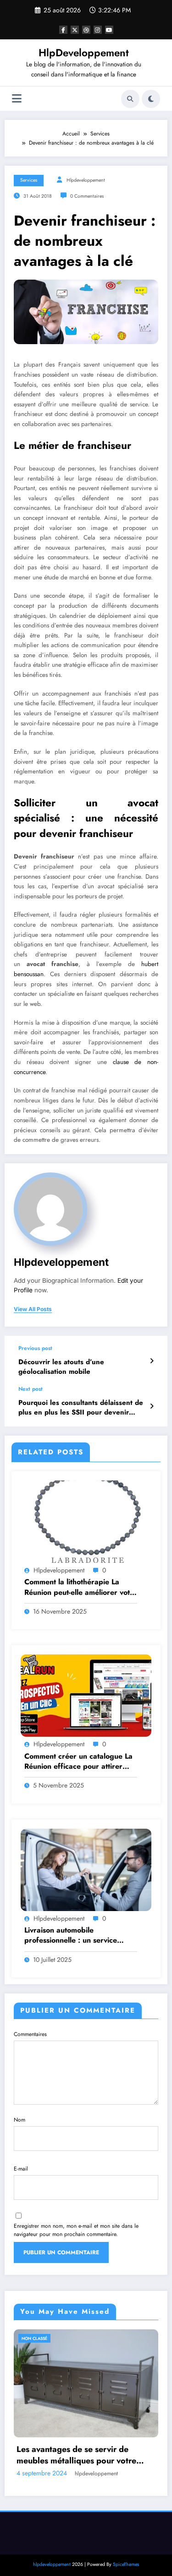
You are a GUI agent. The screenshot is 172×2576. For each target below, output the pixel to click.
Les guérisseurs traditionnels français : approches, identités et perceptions (94, 2428)
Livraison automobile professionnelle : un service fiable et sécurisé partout (71, 1936)
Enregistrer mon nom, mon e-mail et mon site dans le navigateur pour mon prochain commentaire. (76, 2230)
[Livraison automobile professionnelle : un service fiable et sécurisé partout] (86, 1869)
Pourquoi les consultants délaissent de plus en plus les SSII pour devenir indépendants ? (81, 1408)
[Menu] (17, 99)
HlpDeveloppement (84, 53)
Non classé (50, 2338)
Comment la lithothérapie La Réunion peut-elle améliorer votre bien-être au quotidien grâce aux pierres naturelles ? (81, 1587)
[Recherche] (130, 99)
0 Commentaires (87, 196)
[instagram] (98, 30)
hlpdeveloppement (86, 180)
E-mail (21, 2169)
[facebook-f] (63, 30)
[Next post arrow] (152, 1406)
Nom (19, 2120)
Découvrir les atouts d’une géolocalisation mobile (61, 1367)
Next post (31, 1389)
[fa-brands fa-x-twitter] (75, 30)
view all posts (33, 1309)
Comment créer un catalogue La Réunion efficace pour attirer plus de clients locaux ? (78, 1762)
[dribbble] (86, 30)
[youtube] (109, 30)
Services (29, 180)
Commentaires (30, 2034)
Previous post (35, 1348)
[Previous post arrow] (152, 1361)
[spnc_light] (151, 99)
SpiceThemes (126, 2537)
